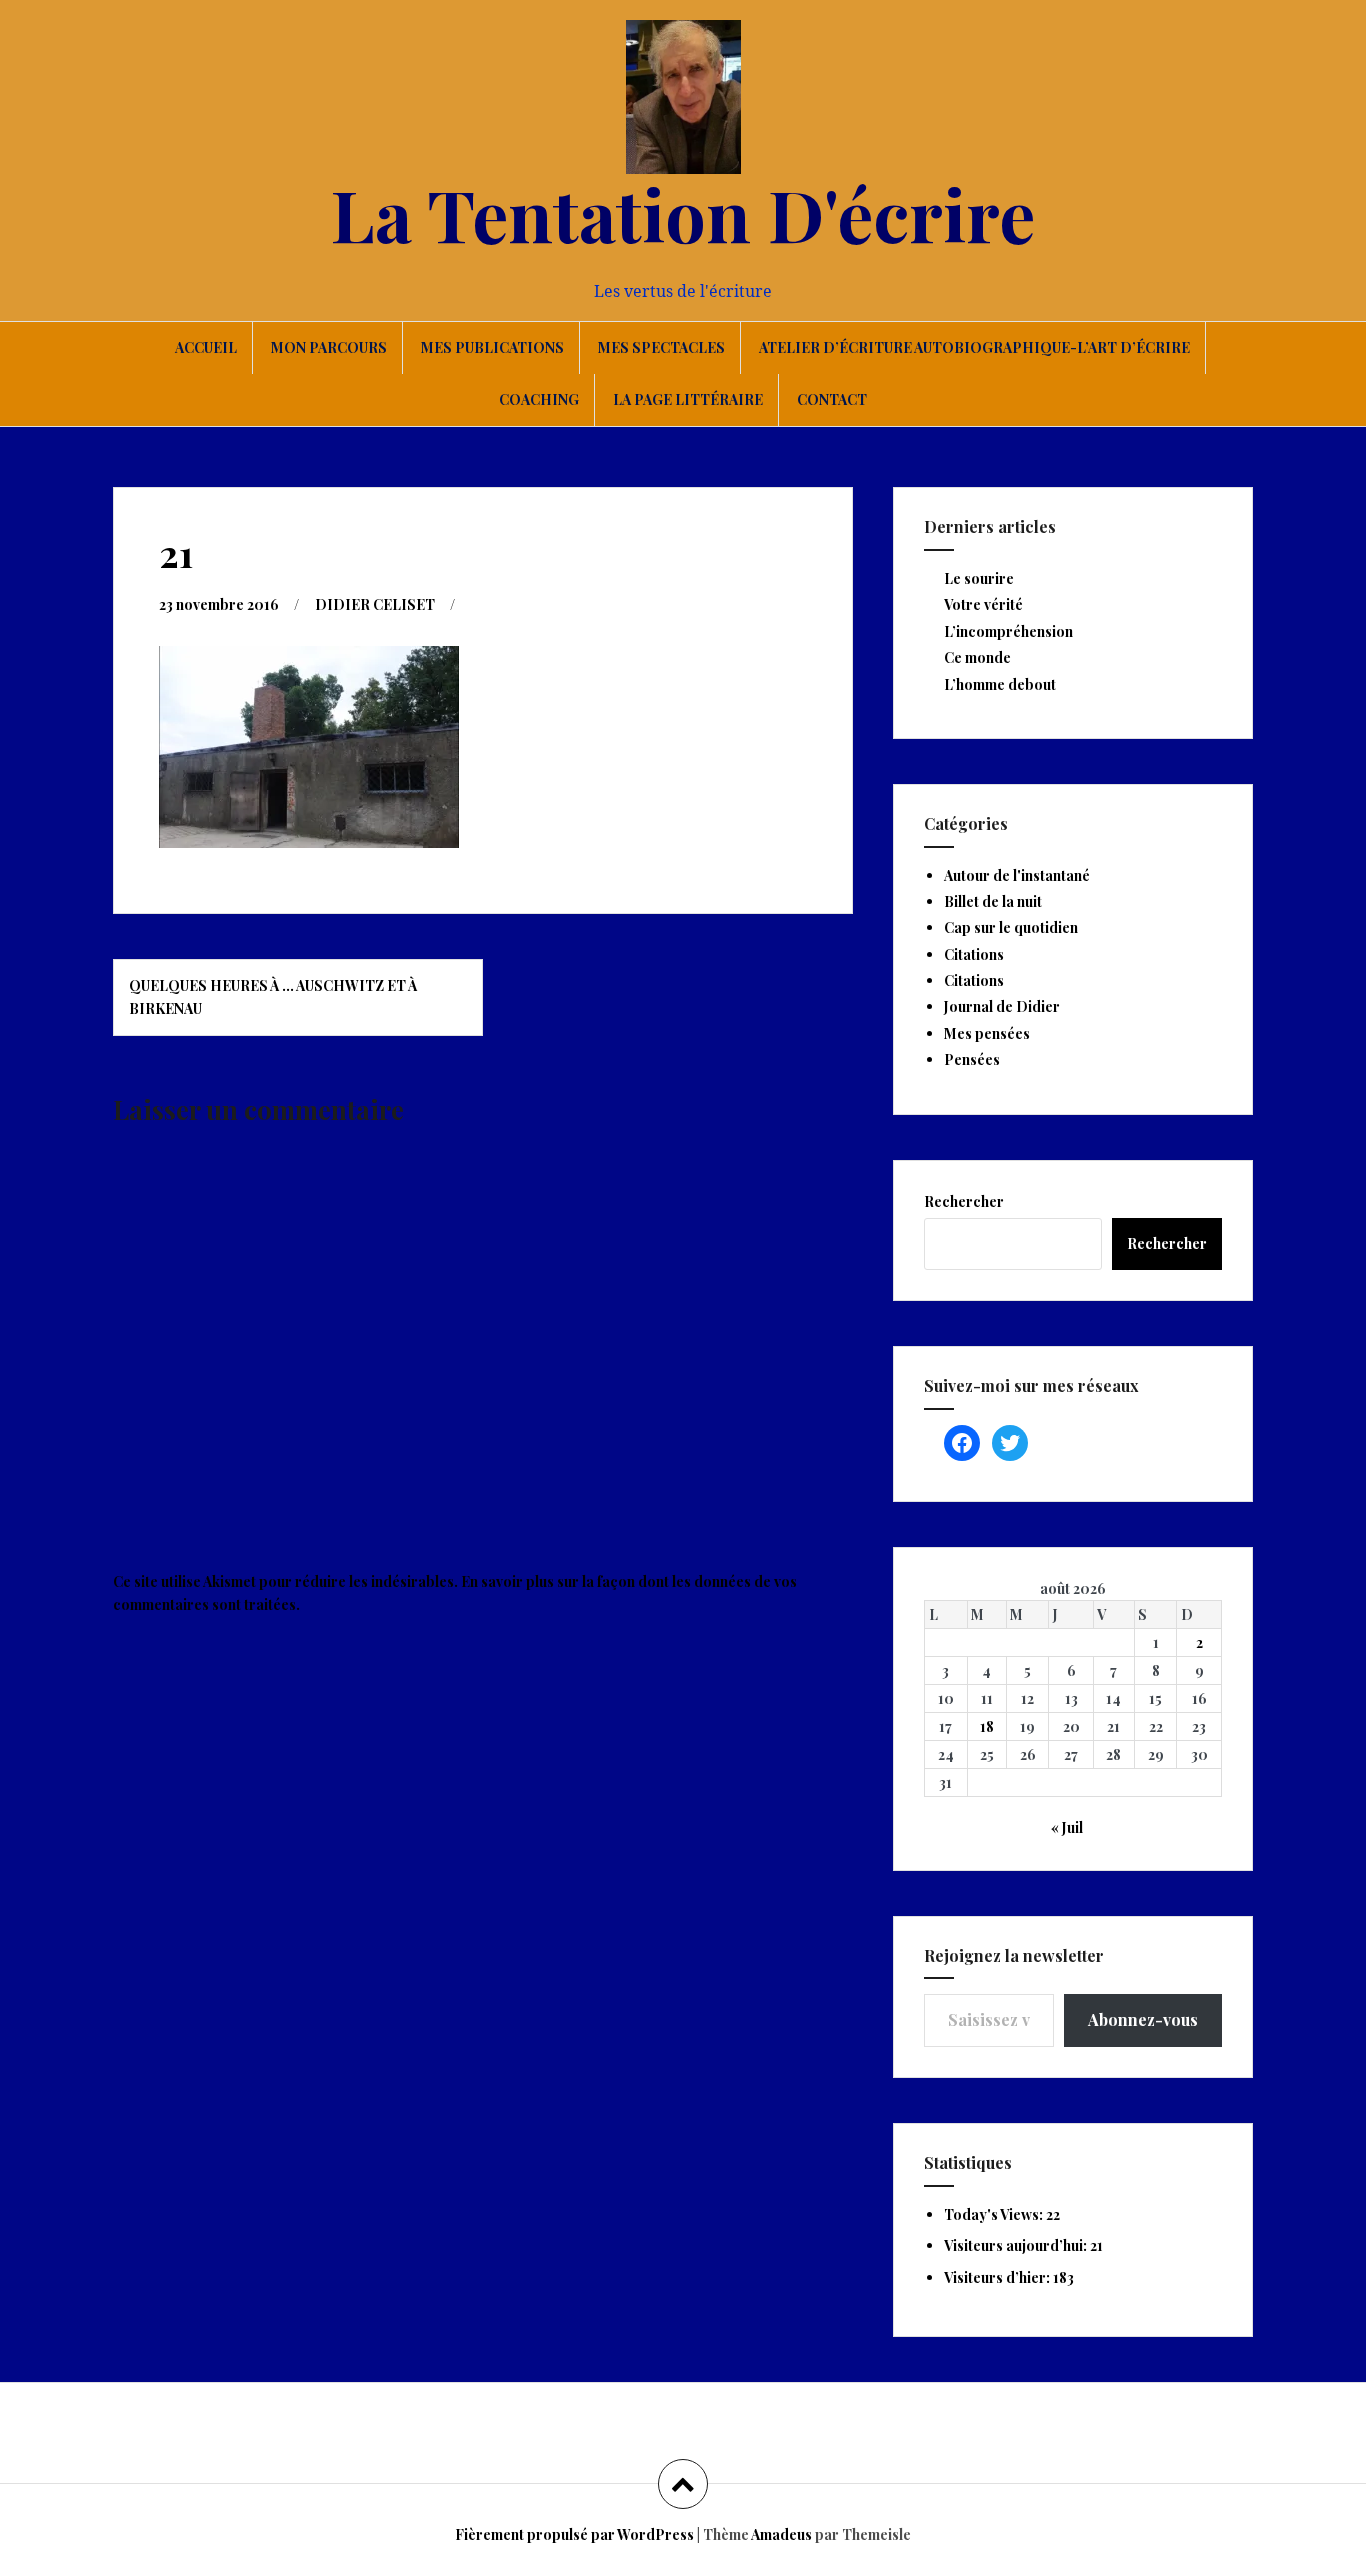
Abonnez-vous (1143, 2019)
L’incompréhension (1008, 631)
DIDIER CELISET (375, 604)
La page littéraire (688, 399)
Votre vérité (983, 604)
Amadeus (781, 2534)
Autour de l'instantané (1017, 875)
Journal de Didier (1002, 1006)
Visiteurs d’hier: (998, 2277)
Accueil (206, 347)
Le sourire (979, 578)
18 (987, 1726)
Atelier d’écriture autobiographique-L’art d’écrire (974, 347)
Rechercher (964, 1201)
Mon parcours (329, 347)
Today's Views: (995, 2214)
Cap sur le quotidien (1011, 927)
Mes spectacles (661, 347)
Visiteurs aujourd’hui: (1017, 2245)
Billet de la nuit (993, 901)
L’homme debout (1000, 684)
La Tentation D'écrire (683, 213)
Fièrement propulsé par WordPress (574, 2534)
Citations (974, 954)
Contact (832, 399)
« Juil (1067, 1827)
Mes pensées (987, 1033)
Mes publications (492, 347)
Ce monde (977, 657)
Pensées (972, 1059)
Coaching (539, 399)
